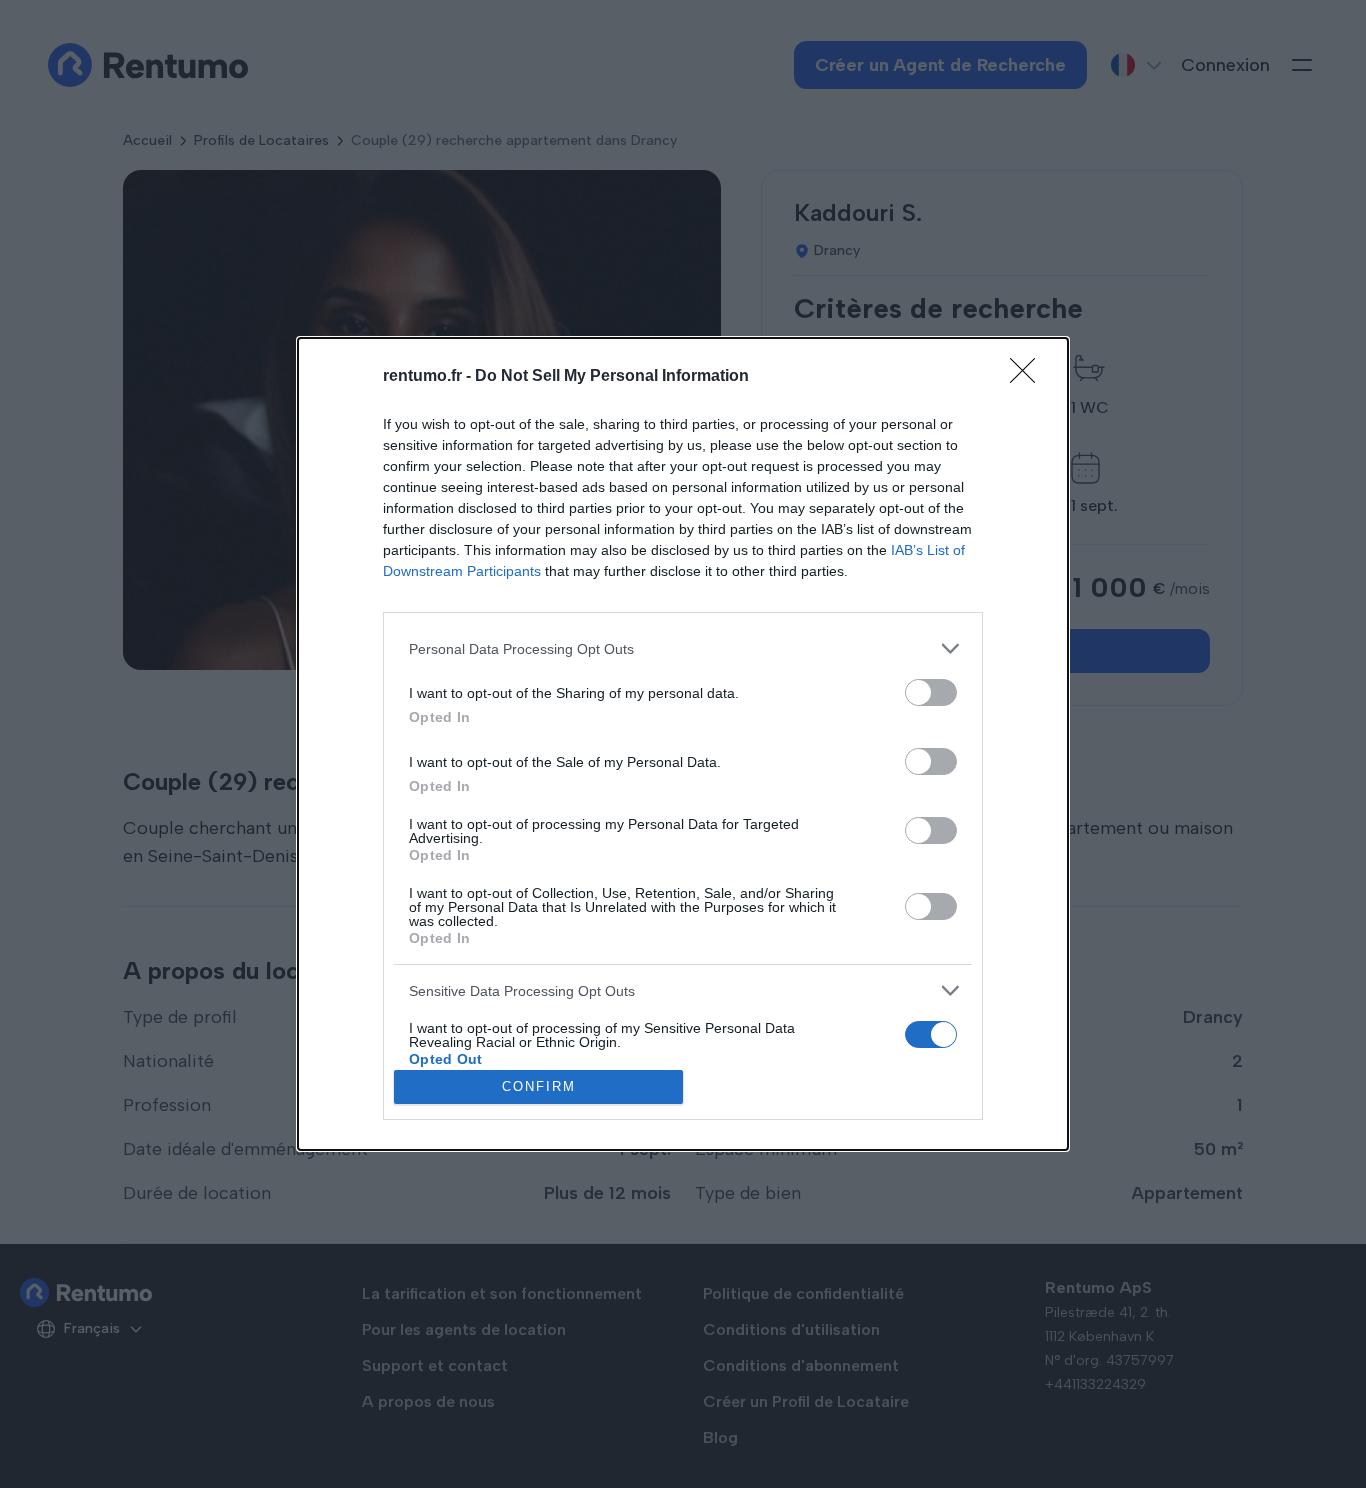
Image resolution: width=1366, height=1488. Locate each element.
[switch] (931, 692)
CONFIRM (539, 1086)
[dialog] (683, 743)
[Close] (1029, 377)
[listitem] (683, 648)
